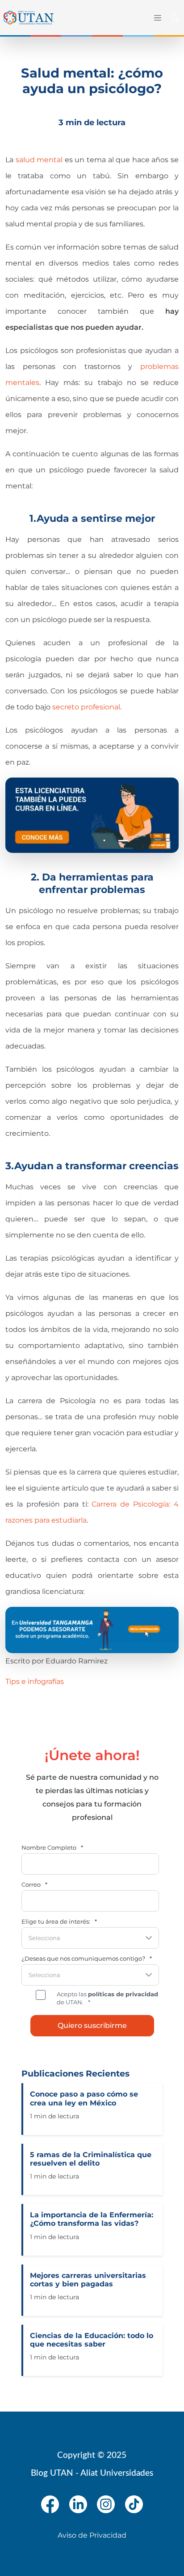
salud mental (38, 160)
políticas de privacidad (123, 1994)
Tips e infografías (35, 1681)
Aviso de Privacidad (92, 2535)
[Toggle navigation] (157, 18)
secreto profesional (86, 707)
